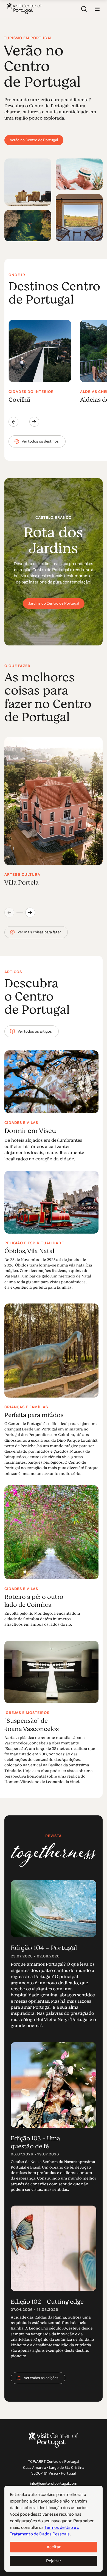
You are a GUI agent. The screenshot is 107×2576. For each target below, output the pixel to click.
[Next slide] (34, 422)
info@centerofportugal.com (54, 2483)
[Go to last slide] (13, 422)
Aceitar (54, 2547)
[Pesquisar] (84, 9)
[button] (97, 9)
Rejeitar (54, 2561)
